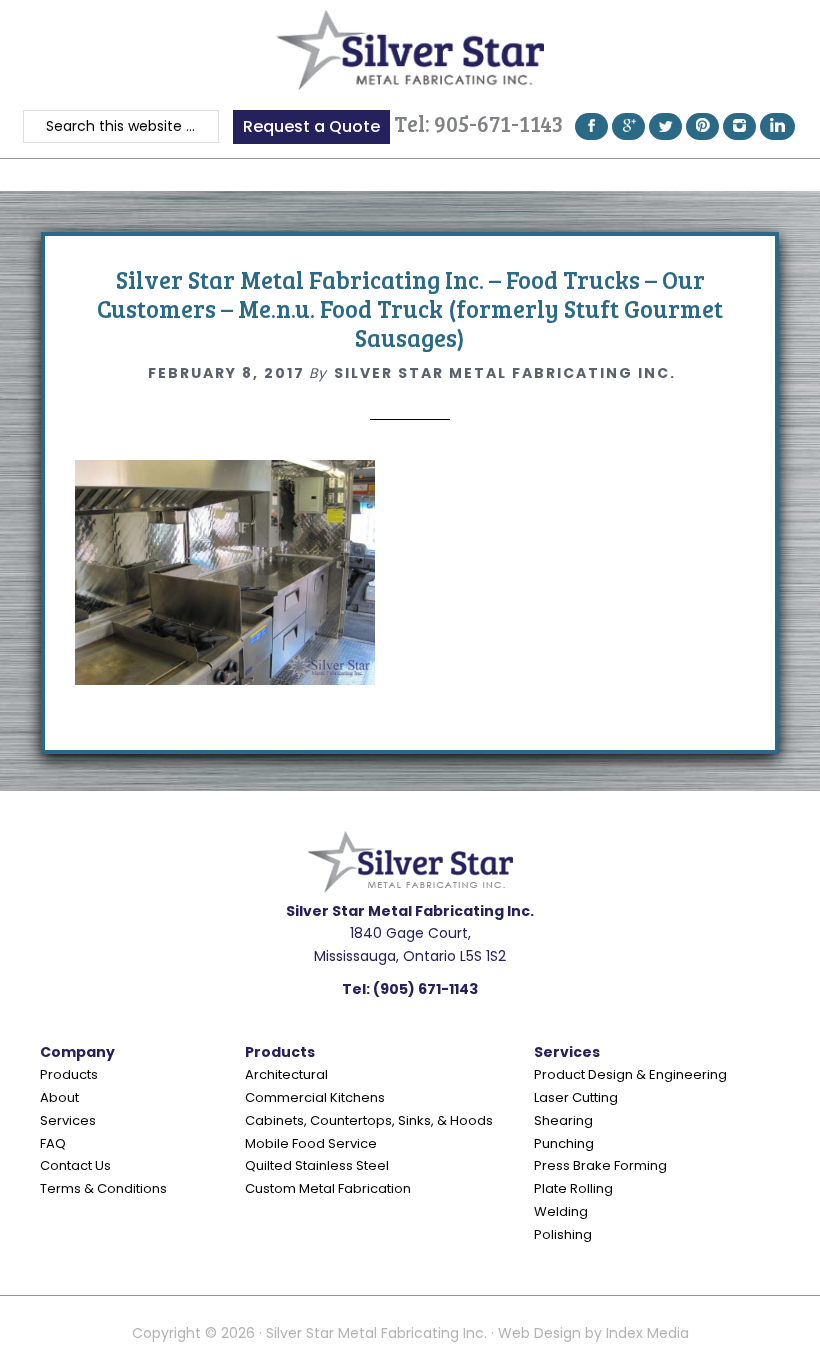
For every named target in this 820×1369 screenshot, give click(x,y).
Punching (564, 1143)
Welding (561, 1211)
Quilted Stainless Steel (317, 1165)
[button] (410, 174)
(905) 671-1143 (425, 989)
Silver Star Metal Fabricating (410, 50)
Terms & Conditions (103, 1188)
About (59, 1097)
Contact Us (75, 1165)
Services (68, 1120)
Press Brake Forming (600, 1165)
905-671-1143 (498, 123)
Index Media (647, 1333)
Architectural (286, 1074)
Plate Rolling (573, 1188)
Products (69, 1074)
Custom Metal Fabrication (328, 1188)
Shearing (563, 1120)
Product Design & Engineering (630, 1074)
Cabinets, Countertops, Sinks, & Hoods (369, 1120)
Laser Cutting (576, 1097)
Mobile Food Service (311, 1143)
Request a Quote (311, 126)
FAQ (53, 1143)
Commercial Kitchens (315, 1097)
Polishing (563, 1234)
